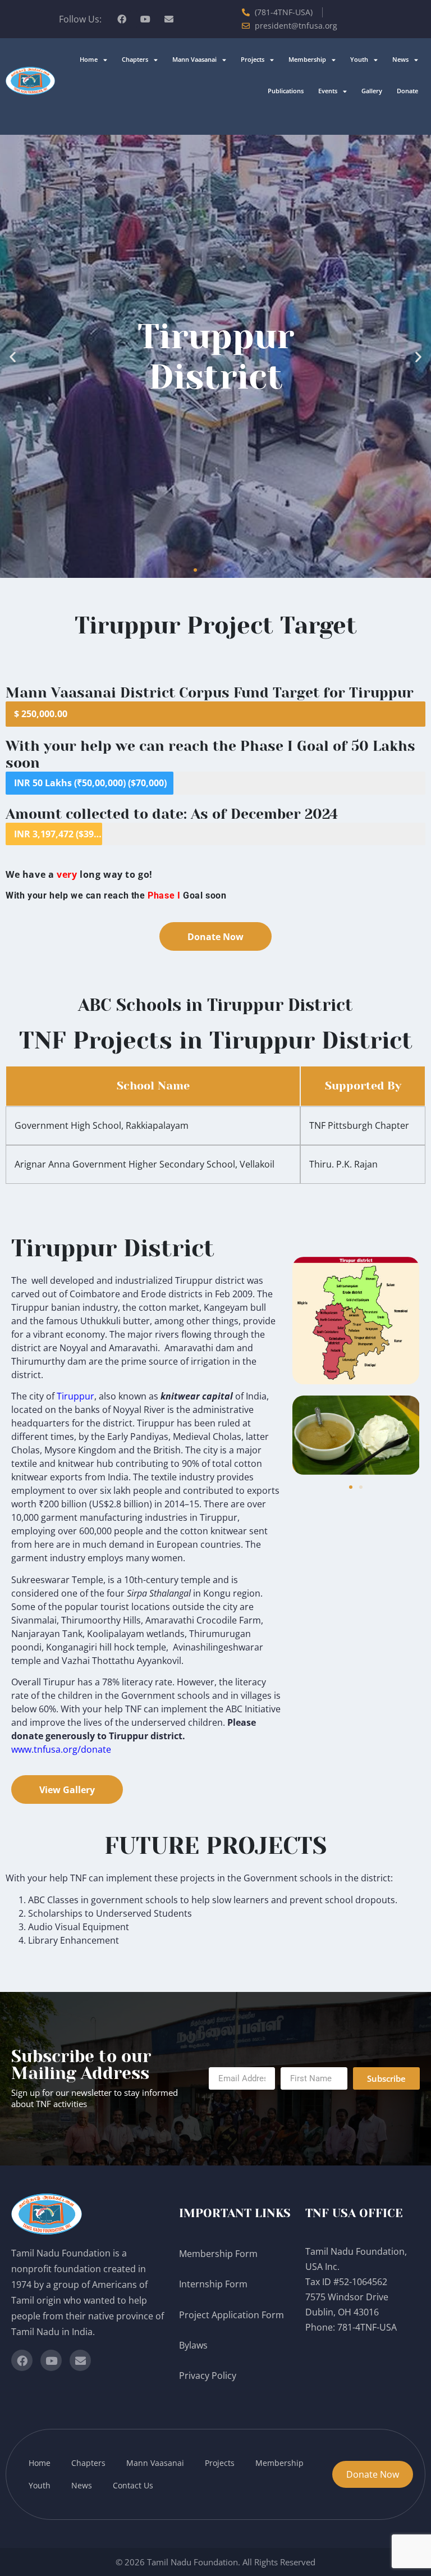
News (400, 59)
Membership (307, 59)
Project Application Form (231, 2315)
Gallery (372, 91)
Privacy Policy (209, 2376)
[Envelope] (169, 19)
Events (328, 91)
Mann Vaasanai (194, 59)
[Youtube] (145, 19)
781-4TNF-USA (367, 2327)
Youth (359, 59)
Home (89, 59)
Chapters (135, 59)
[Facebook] (122, 19)
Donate (407, 91)
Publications (286, 91)
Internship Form (213, 2284)
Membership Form (218, 2254)
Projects (253, 59)
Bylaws (194, 2345)
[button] (13, 356)
